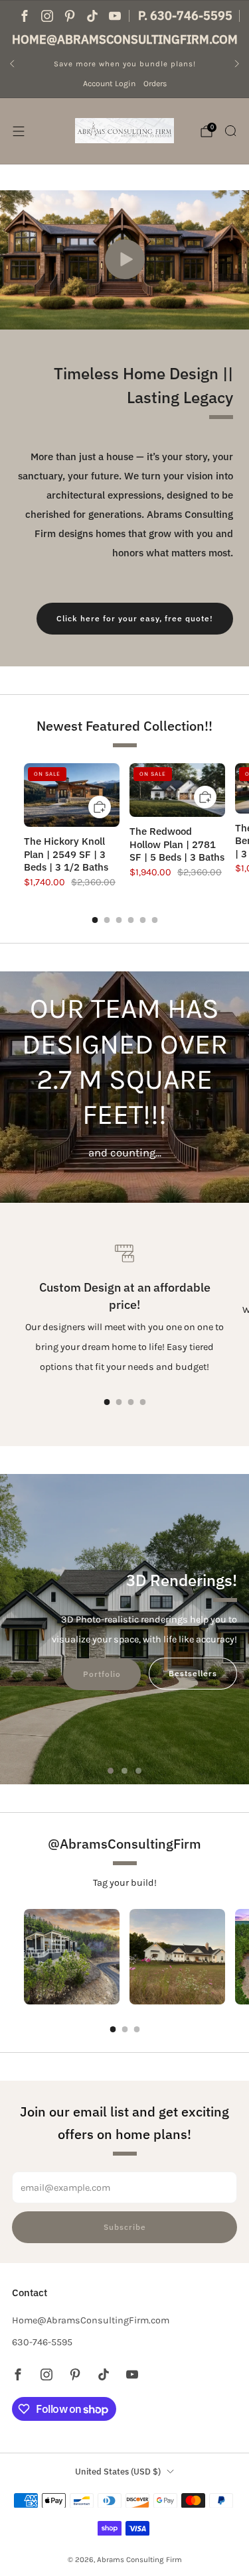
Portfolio (102, 1674)
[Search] (230, 131)
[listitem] (124, 64)
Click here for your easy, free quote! (135, 618)
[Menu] (19, 131)
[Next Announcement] (237, 64)
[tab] (95, 920)
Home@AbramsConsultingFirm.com (125, 39)
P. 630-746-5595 (185, 16)
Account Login (109, 84)
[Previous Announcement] (12, 64)
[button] (111, 1771)
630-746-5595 (42, 2342)
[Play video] (125, 259)
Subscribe (125, 2227)
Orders (155, 84)
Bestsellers (193, 1673)
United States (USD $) (118, 2472)
